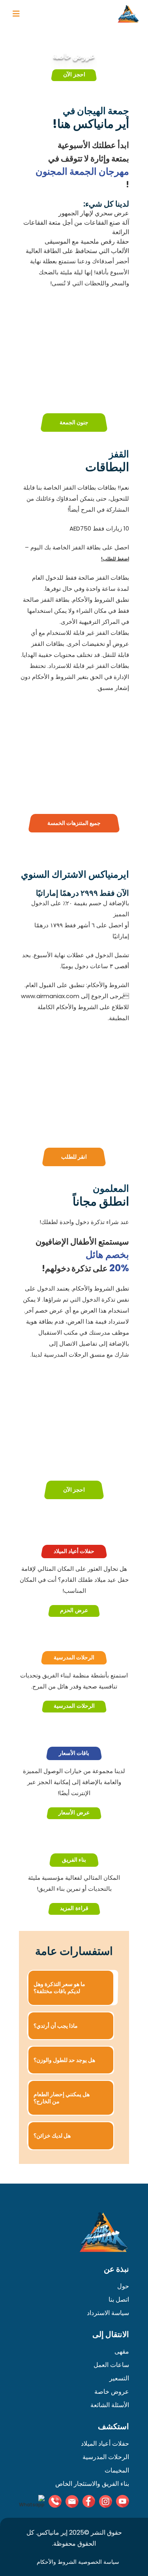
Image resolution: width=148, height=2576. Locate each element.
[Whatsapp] (32, 2502)
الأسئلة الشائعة (110, 2405)
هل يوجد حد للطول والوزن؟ (64, 2060)
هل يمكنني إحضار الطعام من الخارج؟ (62, 2098)
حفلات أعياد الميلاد (105, 2444)
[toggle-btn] (16, 14)
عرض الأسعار (74, 1813)
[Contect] (55, 2501)
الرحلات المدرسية (74, 1706)
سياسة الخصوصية (99, 2562)
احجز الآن (74, 75)
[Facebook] (89, 2501)
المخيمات (117, 2470)
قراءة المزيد (74, 1909)
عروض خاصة (112, 2392)
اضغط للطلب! (115, 559)
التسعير (119, 2378)
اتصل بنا (119, 2300)
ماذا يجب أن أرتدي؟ (56, 2026)
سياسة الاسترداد (108, 2313)
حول (123, 2286)
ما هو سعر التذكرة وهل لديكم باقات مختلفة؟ (59, 1988)
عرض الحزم (74, 1611)
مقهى (122, 2351)
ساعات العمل (111, 2365)
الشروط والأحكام (57, 2562)
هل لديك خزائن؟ (52, 2136)
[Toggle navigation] (16, 14)
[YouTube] (123, 2501)
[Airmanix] (128, 14)
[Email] (72, 2501)
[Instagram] (106, 2501)
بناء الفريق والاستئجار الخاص (92, 2484)
